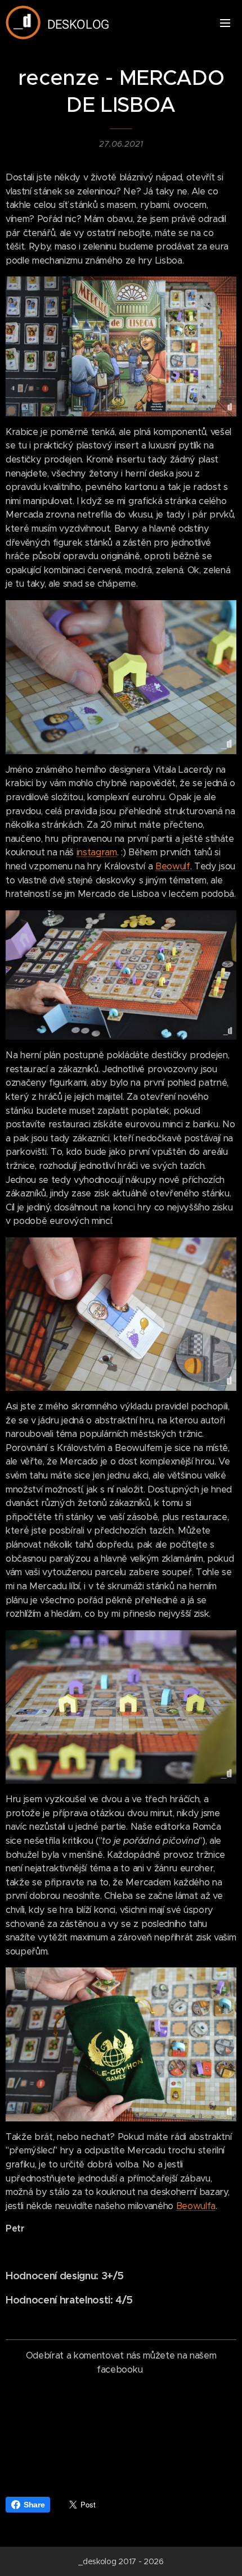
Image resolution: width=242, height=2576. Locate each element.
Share (34, 2505)
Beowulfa (196, 2206)
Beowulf (173, 866)
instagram (97, 852)
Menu (225, 22)
